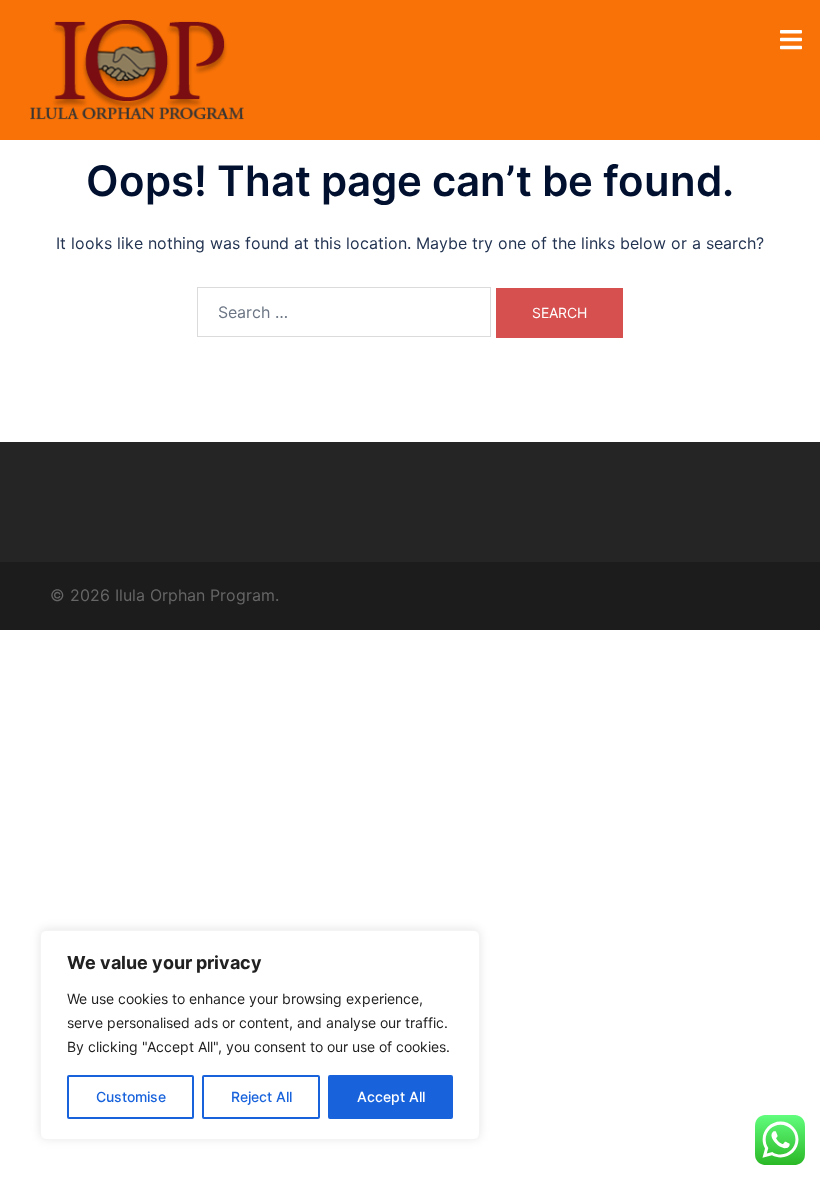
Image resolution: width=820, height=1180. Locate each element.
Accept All (391, 1096)
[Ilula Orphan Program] (137, 68)
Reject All (261, 1096)
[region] (260, 1035)
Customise (131, 1096)
